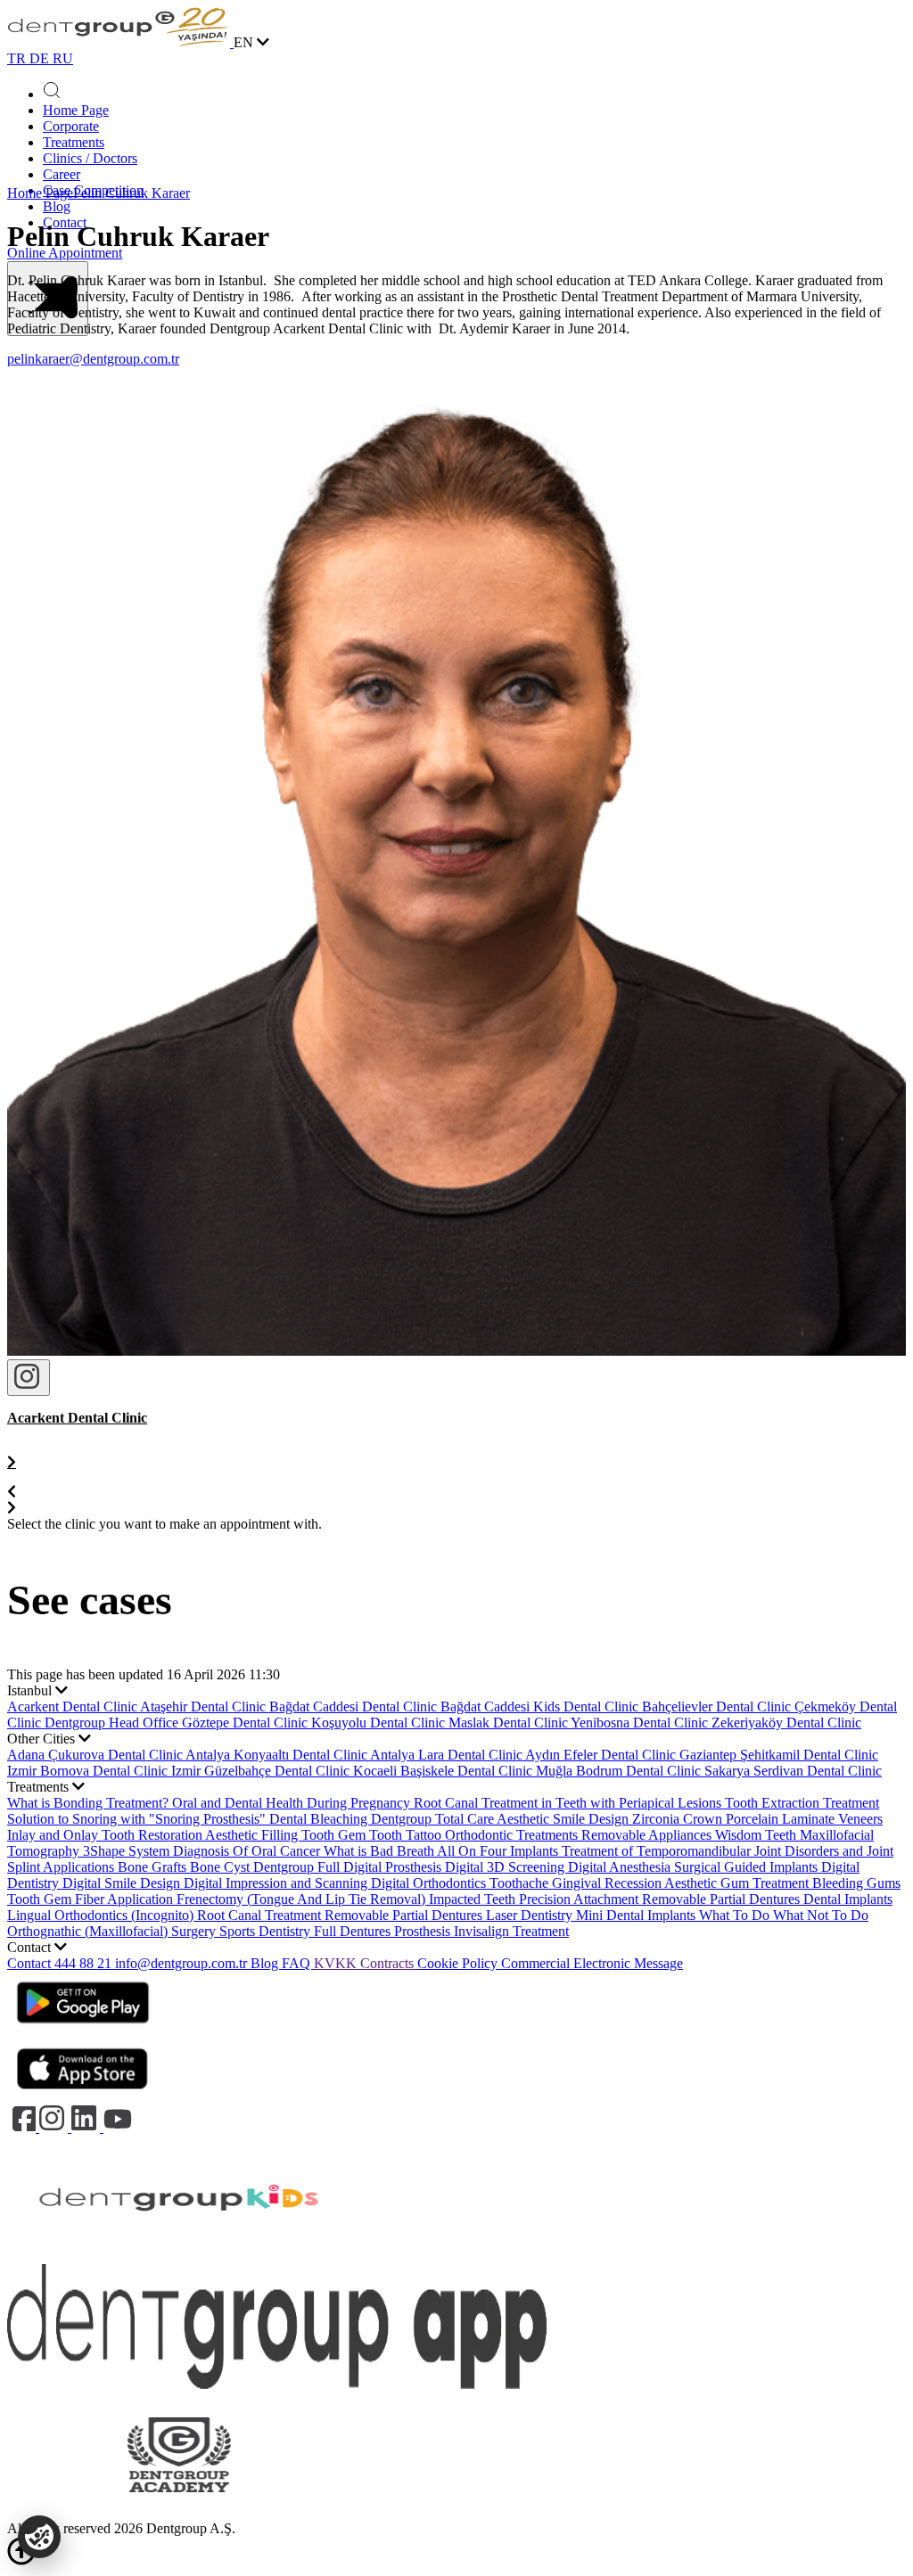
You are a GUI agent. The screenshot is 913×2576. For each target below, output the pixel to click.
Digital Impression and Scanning (277, 1883)
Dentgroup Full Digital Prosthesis (349, 1867)
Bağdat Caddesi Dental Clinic (355, 1706)
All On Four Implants (499, 1851)
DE (41, 58)
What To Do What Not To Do (784, 1915)
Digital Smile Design (123, 1883)
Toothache (521, 1883)
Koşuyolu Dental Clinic (380, 1723)
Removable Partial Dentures (405, 1915)
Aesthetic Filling (253, 1835)
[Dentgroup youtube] (118, 2127)
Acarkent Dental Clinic (74, 1706)
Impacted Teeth (474, 1899)
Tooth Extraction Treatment (802, 1803)
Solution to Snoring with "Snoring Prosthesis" (138, 1819)
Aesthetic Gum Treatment (738, 1883)
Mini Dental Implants (637, 1915)
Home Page (76, 110)
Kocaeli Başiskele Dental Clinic (444, 1771)
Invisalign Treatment (511, 1931)
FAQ (298, 1963)
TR (18, 58)
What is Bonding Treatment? (90, 1803)
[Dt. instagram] (29, 1378)
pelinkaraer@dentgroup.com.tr (93, 359)
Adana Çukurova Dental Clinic (96, 1755)
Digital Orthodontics (430, 1883)
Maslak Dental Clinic (510, 1723)
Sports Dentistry (267, 1931)
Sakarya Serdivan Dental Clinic (793, 1771)
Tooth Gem (335, 1835)
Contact (31, 1963)
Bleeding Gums (856, 1883)
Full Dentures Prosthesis (384, 1931)
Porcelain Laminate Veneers (804, 1819)
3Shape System (128, 1851)
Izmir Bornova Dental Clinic (89, 1771)
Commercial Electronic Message (592, 1963)
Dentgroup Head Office (113, 1723)
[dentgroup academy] (179, 2512)
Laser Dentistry (531, 1915)
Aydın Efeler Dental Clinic (602, 1755)
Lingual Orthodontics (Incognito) (102, 1915)
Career (62, 174)
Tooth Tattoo (407, 1835)
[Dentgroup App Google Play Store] (83, 2029)
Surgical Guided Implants (748, 1867)
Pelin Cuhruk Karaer (132, 193)
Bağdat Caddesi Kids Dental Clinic (541, 1706)
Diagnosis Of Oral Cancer (248, 1851)
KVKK (337, 1963)
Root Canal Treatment (261, 1915)
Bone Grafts (154, 1867)
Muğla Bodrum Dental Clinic (620, 1771)
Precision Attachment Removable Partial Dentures (661, 1899)
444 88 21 (85, 1963)
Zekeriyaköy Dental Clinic (786, 1723)
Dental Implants (848, 1899)
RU (63, 58)
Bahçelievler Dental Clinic (718, 1706)
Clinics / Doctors (90, 158)
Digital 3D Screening (506, 1867)
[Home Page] (120, 42)
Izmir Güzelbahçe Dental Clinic (262, 1771)
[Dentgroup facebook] (23, 2127)
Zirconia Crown (679, 1819)
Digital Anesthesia (621, 1867)
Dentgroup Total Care (434, 1819)
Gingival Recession (608, 1883)
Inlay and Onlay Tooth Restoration (106, 1835)
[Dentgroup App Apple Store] (83, 2095)
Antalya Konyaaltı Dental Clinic (278, 1755)
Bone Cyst (222, 1867)
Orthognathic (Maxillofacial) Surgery (113, 1931)
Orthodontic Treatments (513, 1835)
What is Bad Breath (380, 1851)
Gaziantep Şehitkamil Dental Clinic (779, 1755)
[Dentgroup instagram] (55, 2127)
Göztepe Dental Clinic (247, 1723)
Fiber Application (126, 1899)
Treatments (74, 142)
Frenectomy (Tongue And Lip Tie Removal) (303, 1899)
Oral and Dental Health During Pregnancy (293, 1803)
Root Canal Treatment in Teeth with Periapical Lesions (569, 1803)
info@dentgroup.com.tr (181, 1963)
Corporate (71, 126)
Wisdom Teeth (757, 1835)
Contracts (389, 1963)
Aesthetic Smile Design (564, 1819)
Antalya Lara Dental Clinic (448, 1755)
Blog (57, 206)
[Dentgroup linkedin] (87, 2127)
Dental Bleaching (320, 1819)
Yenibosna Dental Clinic (641, 1723)
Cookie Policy (459, 1963)
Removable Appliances (648, 1835)
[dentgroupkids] (179, 2256)
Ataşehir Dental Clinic (205, 1706)
